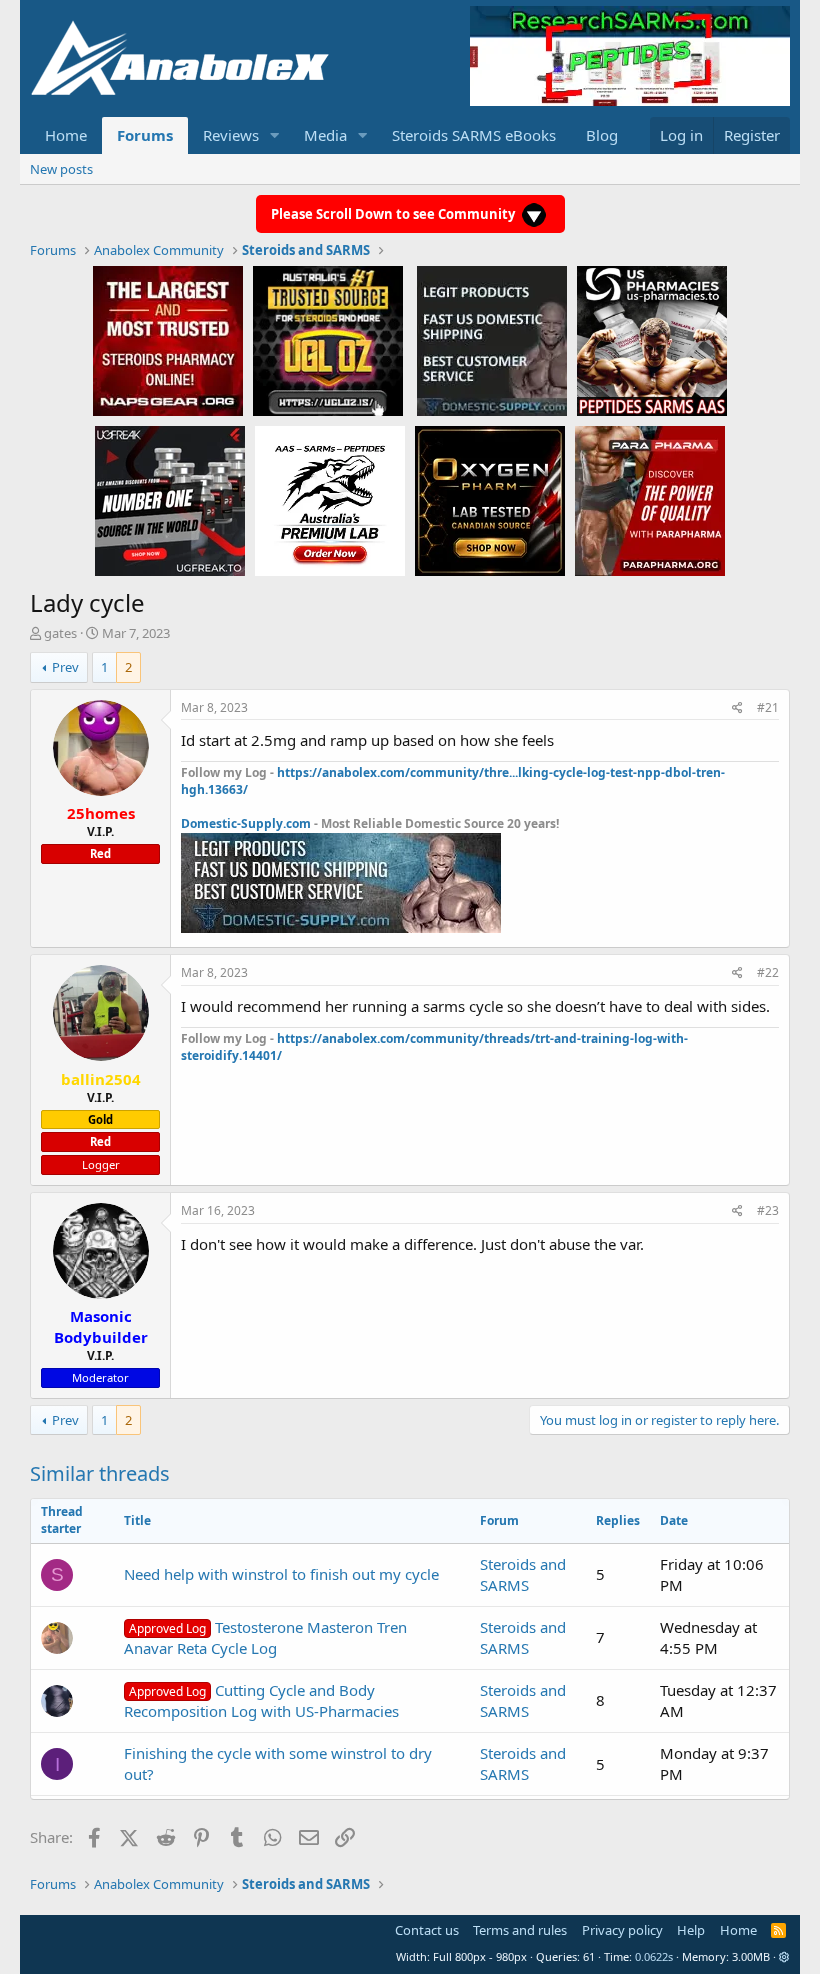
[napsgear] (168, 340)
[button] (275, 135)
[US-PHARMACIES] (652, 340)
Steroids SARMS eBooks (474, 135)
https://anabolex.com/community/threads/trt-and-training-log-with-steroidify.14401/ (434, 1047)
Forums (145, 135)
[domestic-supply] (492, 340)
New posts (61, 169)
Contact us (427, 1930)
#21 (768, 707)
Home (66, 135)
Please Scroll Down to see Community (394, 214)
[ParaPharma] (650, 500)
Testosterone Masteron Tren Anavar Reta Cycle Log (265, 1637)
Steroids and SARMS (523, 1574)
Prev (65, 667)
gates (60, 633)
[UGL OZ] (328, 340)
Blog (602, 135)
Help (691, 1930)
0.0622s (654, 1956)
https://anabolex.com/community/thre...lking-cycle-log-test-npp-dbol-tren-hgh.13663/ (453, 781)
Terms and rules (520, 1930)
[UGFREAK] (170, 500)
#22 (768, 972)
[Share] (737, 708)
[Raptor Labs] (330, 500)
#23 (768, 1210)
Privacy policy (622, 1930)
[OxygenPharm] (490, 500)
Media (325, 135)
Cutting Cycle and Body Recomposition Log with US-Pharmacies (261, 1700)
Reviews (231, 135)
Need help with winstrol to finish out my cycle (281, 1574)
